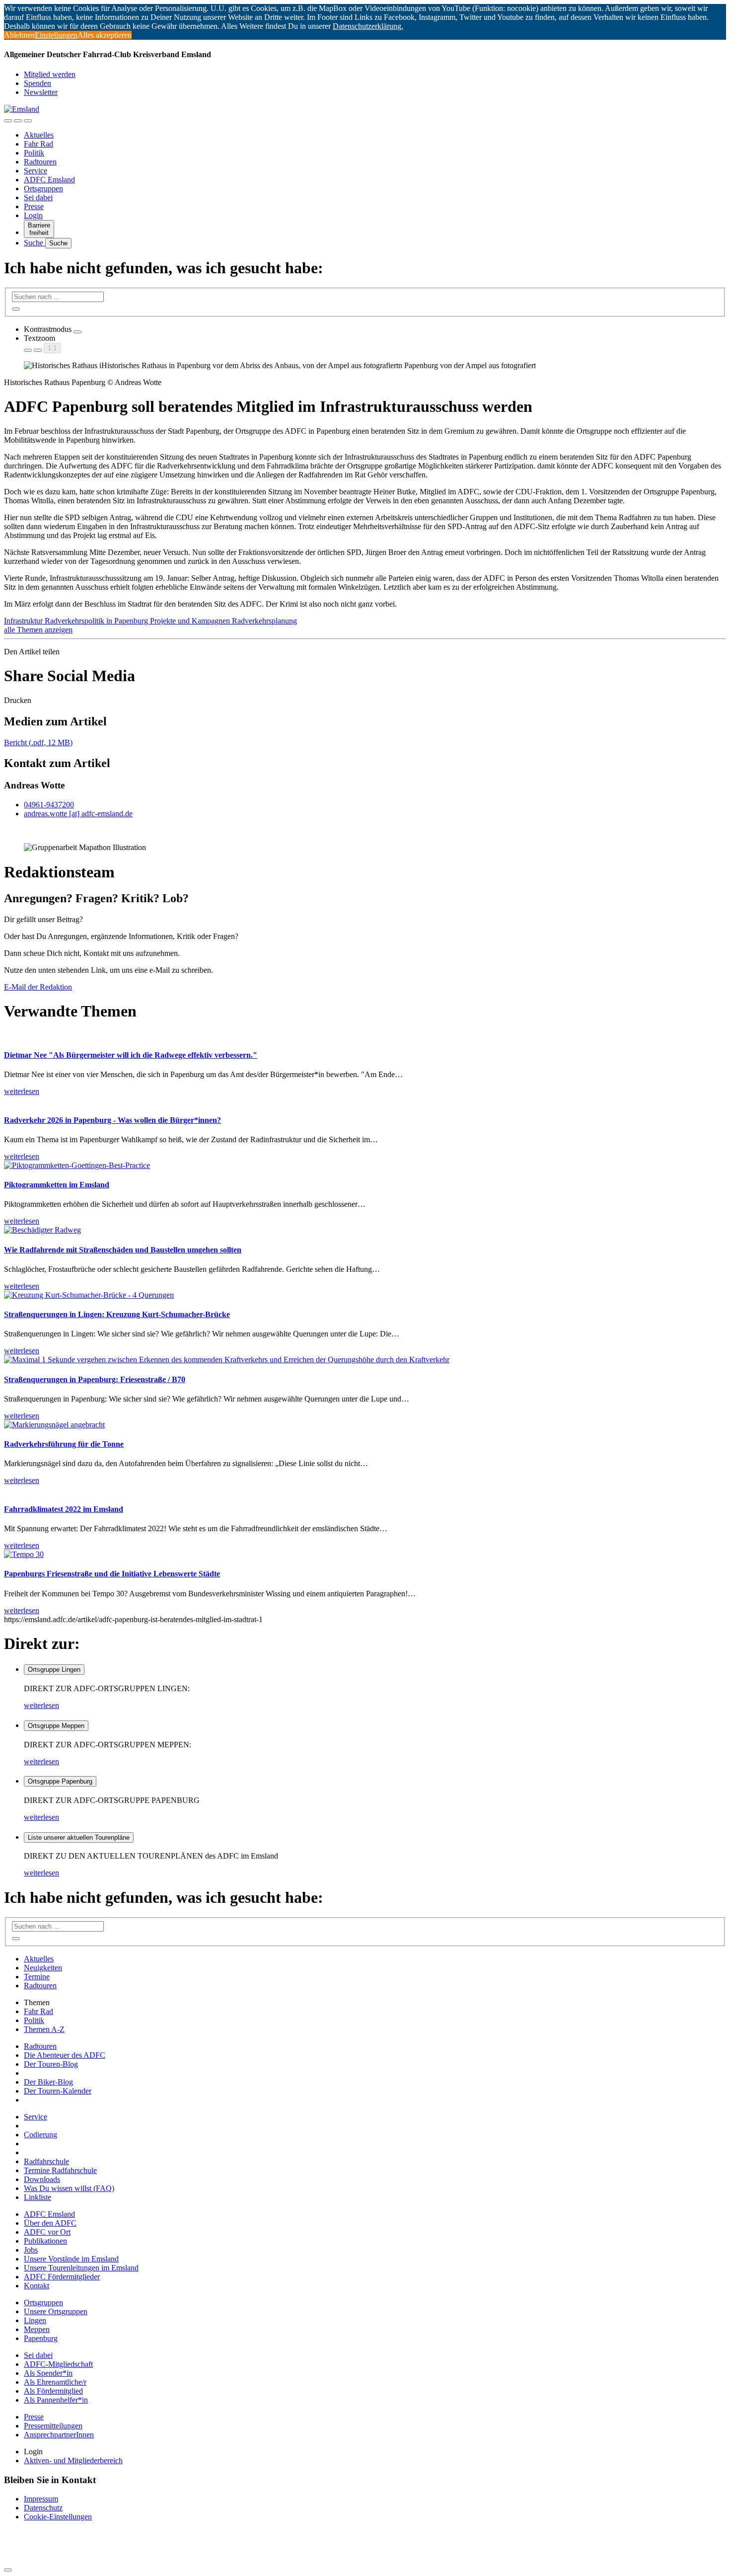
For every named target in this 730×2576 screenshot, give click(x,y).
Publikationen (45, 2241)
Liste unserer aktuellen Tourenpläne (79, 1837)
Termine (37, 1977)
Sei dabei (38, 197)
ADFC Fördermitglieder (62, 2277)
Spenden (37, 83)
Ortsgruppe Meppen (56, 1726)
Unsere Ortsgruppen (56, 2311)
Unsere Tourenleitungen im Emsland (81, 2268)
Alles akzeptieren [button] (105, 35)
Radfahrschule (46, 2161)
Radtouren (40, 162)
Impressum (41, 2499)
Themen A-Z (44, 2029)
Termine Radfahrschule (60, 2170)
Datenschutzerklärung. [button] (368, 26)
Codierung (40, 2135)
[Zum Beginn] (8, 2570)
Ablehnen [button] (19, 35)
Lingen (35, 2320)
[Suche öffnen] (18, 121)
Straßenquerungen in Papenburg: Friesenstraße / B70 (95, 1379)
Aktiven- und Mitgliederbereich (73, 2460)
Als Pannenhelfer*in (56, 2400)
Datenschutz (43, 2508)
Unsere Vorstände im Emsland (71, 2259)
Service (36, 171)
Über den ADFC (50, 2223)
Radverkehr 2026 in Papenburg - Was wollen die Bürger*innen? (112, 1120)
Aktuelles (39, 135)
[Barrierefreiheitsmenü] (8, 121)
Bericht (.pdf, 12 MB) (38, 742)
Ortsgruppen (43, 189)
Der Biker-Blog (48, 2082)
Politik (34, 153)
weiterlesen (41, 1705)
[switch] (77, 332)
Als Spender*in (48, 2373)
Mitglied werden (50, 74)
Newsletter (41, 92)
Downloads (42, 2179)
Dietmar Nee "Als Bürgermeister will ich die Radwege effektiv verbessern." (131, 1055)
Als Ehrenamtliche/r (55, 2382)
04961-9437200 (49, 805)
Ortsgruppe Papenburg (60, 1781)
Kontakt (36, 2286)
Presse (34, 206)
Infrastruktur (24, 621)
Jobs (31, 2250)
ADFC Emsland (49, 180)
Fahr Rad (38, 144)
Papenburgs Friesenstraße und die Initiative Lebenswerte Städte (112, 1574)
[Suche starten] (16, 309)
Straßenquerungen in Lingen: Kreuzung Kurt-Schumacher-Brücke (117, 1314)
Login (33, 215)
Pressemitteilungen (53, 2426)
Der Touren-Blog (51, 2064)
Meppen (37, 2329)
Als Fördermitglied (53, 2391)
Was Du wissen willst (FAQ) (69, 2188)
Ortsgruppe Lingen (54, 1670)
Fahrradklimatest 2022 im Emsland (64, 1509)
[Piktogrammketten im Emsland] (77, 1165)
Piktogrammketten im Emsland (57, 1185)
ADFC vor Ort (47, 2232)
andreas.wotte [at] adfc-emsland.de (78, 814)
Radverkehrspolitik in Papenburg (97, 621)
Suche (35, 243)
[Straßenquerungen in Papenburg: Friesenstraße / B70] (227, 1360)
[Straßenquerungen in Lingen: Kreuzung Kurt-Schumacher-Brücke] (89, 1295)
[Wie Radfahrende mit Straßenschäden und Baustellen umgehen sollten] (42, 1230)
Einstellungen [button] (56, 35)
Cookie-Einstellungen (58, 2517)
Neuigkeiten (43, 1968)
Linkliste (37, 2197)
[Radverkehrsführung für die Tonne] (54, 1425)
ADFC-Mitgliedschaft (58, 2364)
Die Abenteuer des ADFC (65, 2055)
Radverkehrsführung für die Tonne (64, 1444)
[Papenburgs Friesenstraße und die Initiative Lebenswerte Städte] (24, 1554)
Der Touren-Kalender (58, 2091)
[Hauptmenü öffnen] (28, 121)
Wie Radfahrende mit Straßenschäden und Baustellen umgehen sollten (123, 1250)
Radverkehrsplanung (264, 621)
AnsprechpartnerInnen (59, 2435)
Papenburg (41, 2338)
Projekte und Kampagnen (191, 621)
